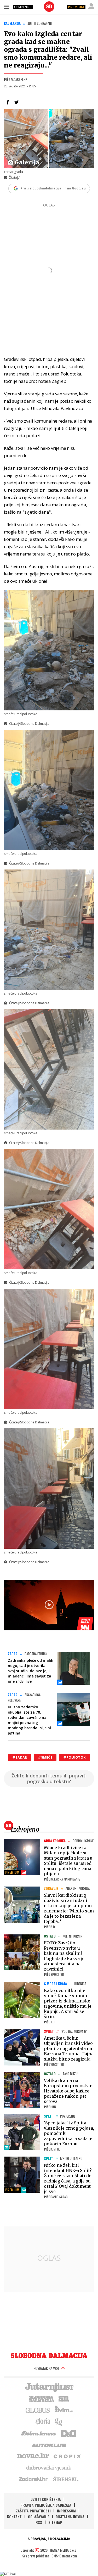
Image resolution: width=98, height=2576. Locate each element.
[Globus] (38, 2410)
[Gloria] (43, 2421)
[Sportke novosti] (64, 2398)
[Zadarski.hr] (33, 2479)
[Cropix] (67, 2456)
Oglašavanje (39, 2516)
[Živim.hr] (64, 2410)
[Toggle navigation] (7, 7)
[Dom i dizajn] (69, 2433)
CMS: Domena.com (64, 2556)
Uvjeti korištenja (46, 2499)
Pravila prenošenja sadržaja (46, 2505)
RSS (39, 2522)
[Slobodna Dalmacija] (49, 7)
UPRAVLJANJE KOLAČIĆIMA (49, 2539)
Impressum (66, 2511)
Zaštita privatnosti (33, 2511)
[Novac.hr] (33, 2456)
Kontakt (14, 2516)
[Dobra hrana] (39, 2433)
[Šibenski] (66, 2479)
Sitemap (55, 2522)
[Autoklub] (49, 2444)
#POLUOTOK (74, 1757)
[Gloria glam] (59, 2421)
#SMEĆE (45, 1757)
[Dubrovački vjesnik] (49, 2467)
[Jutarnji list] (49, 2387)
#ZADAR (20, 1757)
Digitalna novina (70, 2516)
